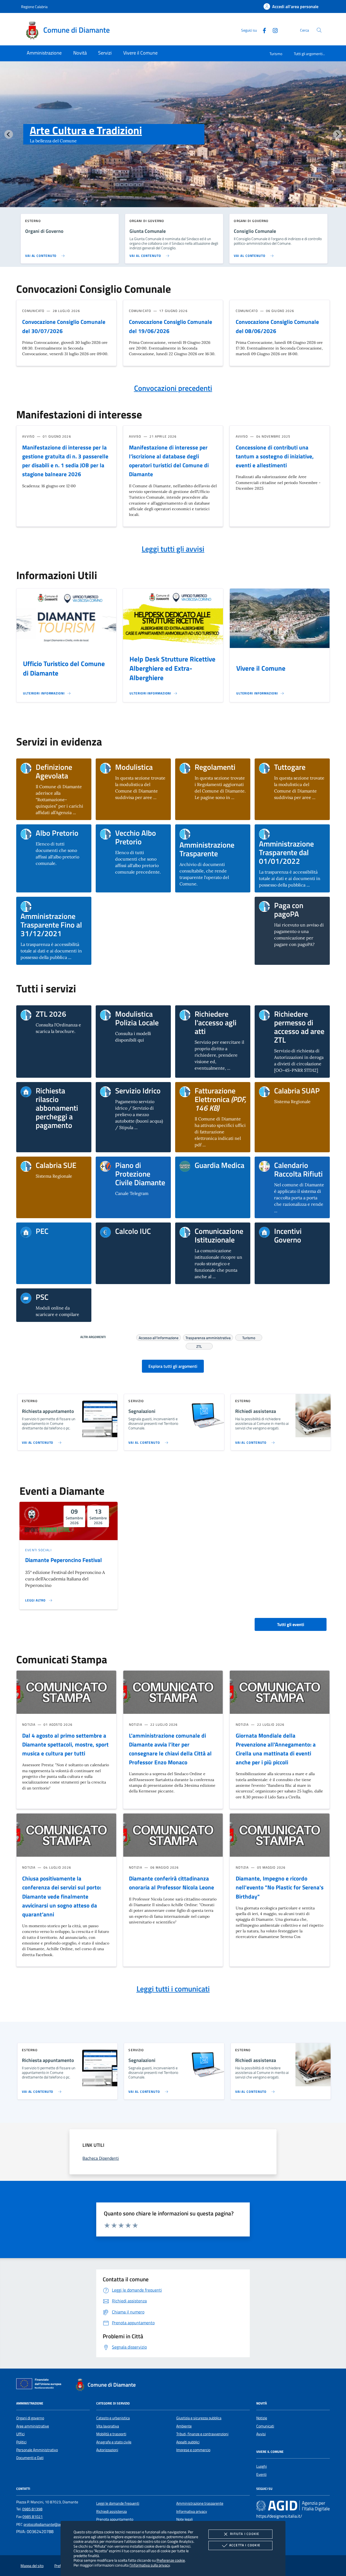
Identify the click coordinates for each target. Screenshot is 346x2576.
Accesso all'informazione (159, 1337)
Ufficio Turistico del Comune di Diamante (64, 668)
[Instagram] (273, 30)
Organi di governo (30, 2418)
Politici (21, 2442)
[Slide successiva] (337, 134)
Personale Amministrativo (37, 2450)
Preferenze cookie (171, 2560)
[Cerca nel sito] (319, 30)
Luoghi (262, 2466)
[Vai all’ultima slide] (9, 134)
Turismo (276, 54)
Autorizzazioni (107, 2450)
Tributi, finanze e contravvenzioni (202, 2434)
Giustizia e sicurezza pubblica (199, 2418)
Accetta (245, 2545)
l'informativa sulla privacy (150, 2565)
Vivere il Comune (261, 668)
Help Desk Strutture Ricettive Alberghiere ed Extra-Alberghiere (172, 669)
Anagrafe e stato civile (114, 2442)
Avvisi (261, 2434)
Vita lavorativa (108, 2426)
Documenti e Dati (30, 2458)
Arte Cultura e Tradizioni (86, 130)
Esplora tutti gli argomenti (173, 1366)
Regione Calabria (34, 7)
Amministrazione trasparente (200, 2503)
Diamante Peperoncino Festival (64, 1560)
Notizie (262, 2418)
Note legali (184, 2519)
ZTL (199, 1346)
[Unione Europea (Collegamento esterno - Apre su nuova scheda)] (40, 2385)
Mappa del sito (32, 2566)
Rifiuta (245, 2534)
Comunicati (265, 2426)
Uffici (20, 2434)
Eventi (261, 2474)
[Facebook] (262, 30)
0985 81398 (32, 2509)
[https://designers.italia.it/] (293, 2506)
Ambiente (184, 2426)
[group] (173, 145)
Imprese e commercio (193, 2450)
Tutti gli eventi (291, 1624)
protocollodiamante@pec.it (45, 2524)
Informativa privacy (192, 2511)
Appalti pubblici (188, 2442)
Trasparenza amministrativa (208, 1337)
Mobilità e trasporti (111, 2434)
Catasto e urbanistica (113, 2418)
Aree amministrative (33, 2426)
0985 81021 (33, 2517)
